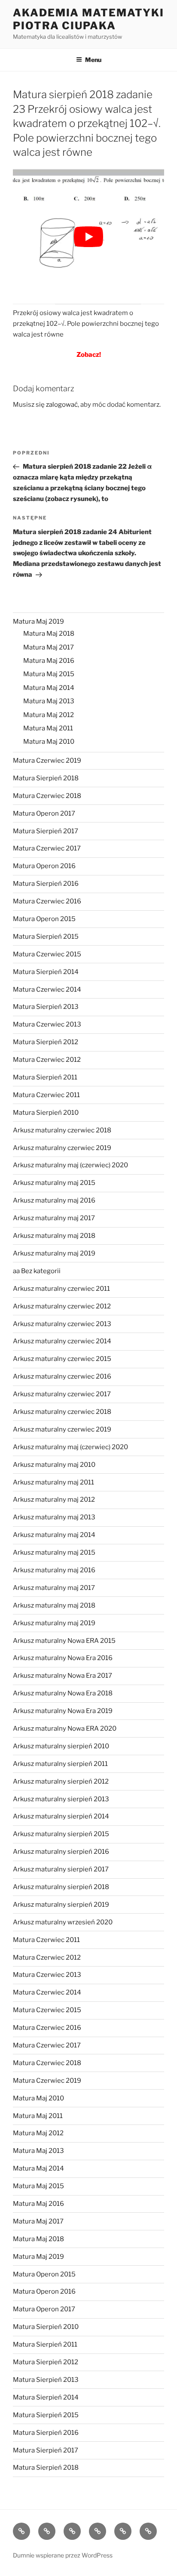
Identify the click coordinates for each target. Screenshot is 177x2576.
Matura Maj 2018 (49, 634)
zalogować (62, 405)
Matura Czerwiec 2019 (47, 761)
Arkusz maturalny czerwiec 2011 (61, 1289)
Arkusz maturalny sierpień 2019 (61, 1905)
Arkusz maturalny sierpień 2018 (61, 1887)
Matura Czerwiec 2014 (47, 990)
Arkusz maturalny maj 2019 (54, 1253)
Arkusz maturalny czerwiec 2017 (62, 1394)
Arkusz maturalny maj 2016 (54, 1200)
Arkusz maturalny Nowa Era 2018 (63, 1693)
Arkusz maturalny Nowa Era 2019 (63, 1711)
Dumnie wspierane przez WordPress (63, 2555)
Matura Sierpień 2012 (46, 1042)
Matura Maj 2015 (49, 674)
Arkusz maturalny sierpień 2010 (61, 1746)
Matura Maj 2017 (49, 647)
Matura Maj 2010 (49, 742)
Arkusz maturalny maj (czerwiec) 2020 (70, 1165)
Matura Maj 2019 (38, 622)
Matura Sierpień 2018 (46, 778)
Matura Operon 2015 (44, 919)
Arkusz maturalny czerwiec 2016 (62, 1376)
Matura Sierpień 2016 (46, 884)
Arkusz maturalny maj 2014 (54, 1535)
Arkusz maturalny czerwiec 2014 (62, 1341)
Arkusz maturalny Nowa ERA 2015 (64, 1641)
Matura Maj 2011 (48, 728)
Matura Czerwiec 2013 (47, 1024)
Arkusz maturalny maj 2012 (54, 1500)
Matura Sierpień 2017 (46, 831)
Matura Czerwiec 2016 (47, 901)
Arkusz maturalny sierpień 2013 (61, 1799)
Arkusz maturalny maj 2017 (54, 1218)
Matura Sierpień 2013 (46, 1007)
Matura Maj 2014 (49, 688)
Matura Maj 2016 (49, 661)
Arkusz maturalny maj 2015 (54, 1183)
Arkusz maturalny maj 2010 (54, 1465)
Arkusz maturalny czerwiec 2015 (62, 1359)
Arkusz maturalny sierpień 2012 (61, 1781)
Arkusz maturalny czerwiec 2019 (62, 1148)
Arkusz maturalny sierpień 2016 (61, 1852)
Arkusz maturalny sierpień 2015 (61, 1834)
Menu (93, 60)
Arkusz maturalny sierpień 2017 (61, 1869)
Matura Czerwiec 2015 (47, 954)
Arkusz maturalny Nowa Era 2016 (63, 1658)
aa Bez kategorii (37, 1271)
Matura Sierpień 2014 (46, 972)
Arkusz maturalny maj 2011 (53, 1482)
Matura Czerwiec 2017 (47, 848)
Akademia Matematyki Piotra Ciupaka (88, 19)
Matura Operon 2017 (44, 813)
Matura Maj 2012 (49, 715)
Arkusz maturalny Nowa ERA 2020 (65, 1729)
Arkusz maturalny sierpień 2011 (60, 1764)
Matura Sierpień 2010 (46, 1113)
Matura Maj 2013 (49, 701)
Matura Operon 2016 (44, 866)
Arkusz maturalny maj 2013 (54, 1517)
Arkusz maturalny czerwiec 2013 (62, 1324)
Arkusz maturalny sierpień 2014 (61, 1816)
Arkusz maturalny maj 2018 (54, 1236)
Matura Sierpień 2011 (45, 1077)
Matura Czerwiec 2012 (47, 1060)
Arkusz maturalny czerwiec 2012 (62, 1306)
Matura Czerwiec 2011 (46, 1095)
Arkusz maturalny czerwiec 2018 (62, 1130)
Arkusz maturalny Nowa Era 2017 (63, 1676)
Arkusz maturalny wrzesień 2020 (63, 1922)
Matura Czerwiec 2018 (47, 796)
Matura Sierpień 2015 (46, 937)
